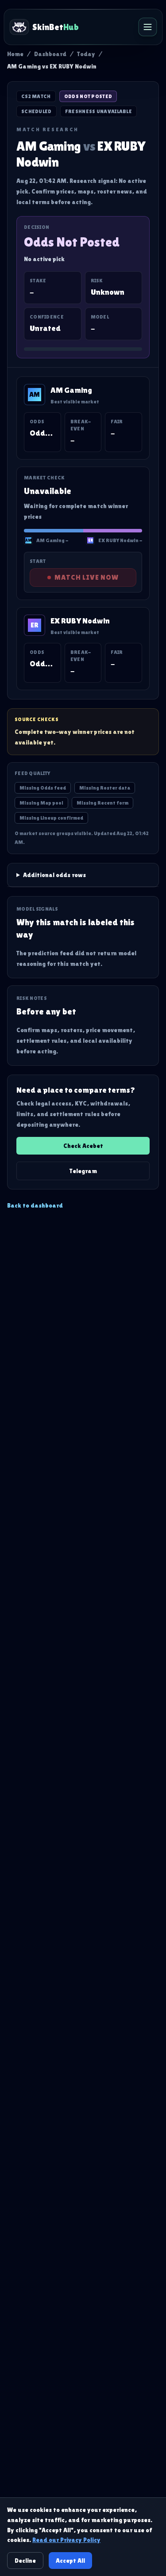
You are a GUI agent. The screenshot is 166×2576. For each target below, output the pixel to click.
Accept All (70, 2561)
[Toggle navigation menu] (147, 27)
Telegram (83, 1171)
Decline (25, 2561)
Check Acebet (83, 1146)
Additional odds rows (54, 875)
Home (15, 54)
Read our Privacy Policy (66, 2540)
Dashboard (50, 54)
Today (86, 54)
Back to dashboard (35, 1205)
